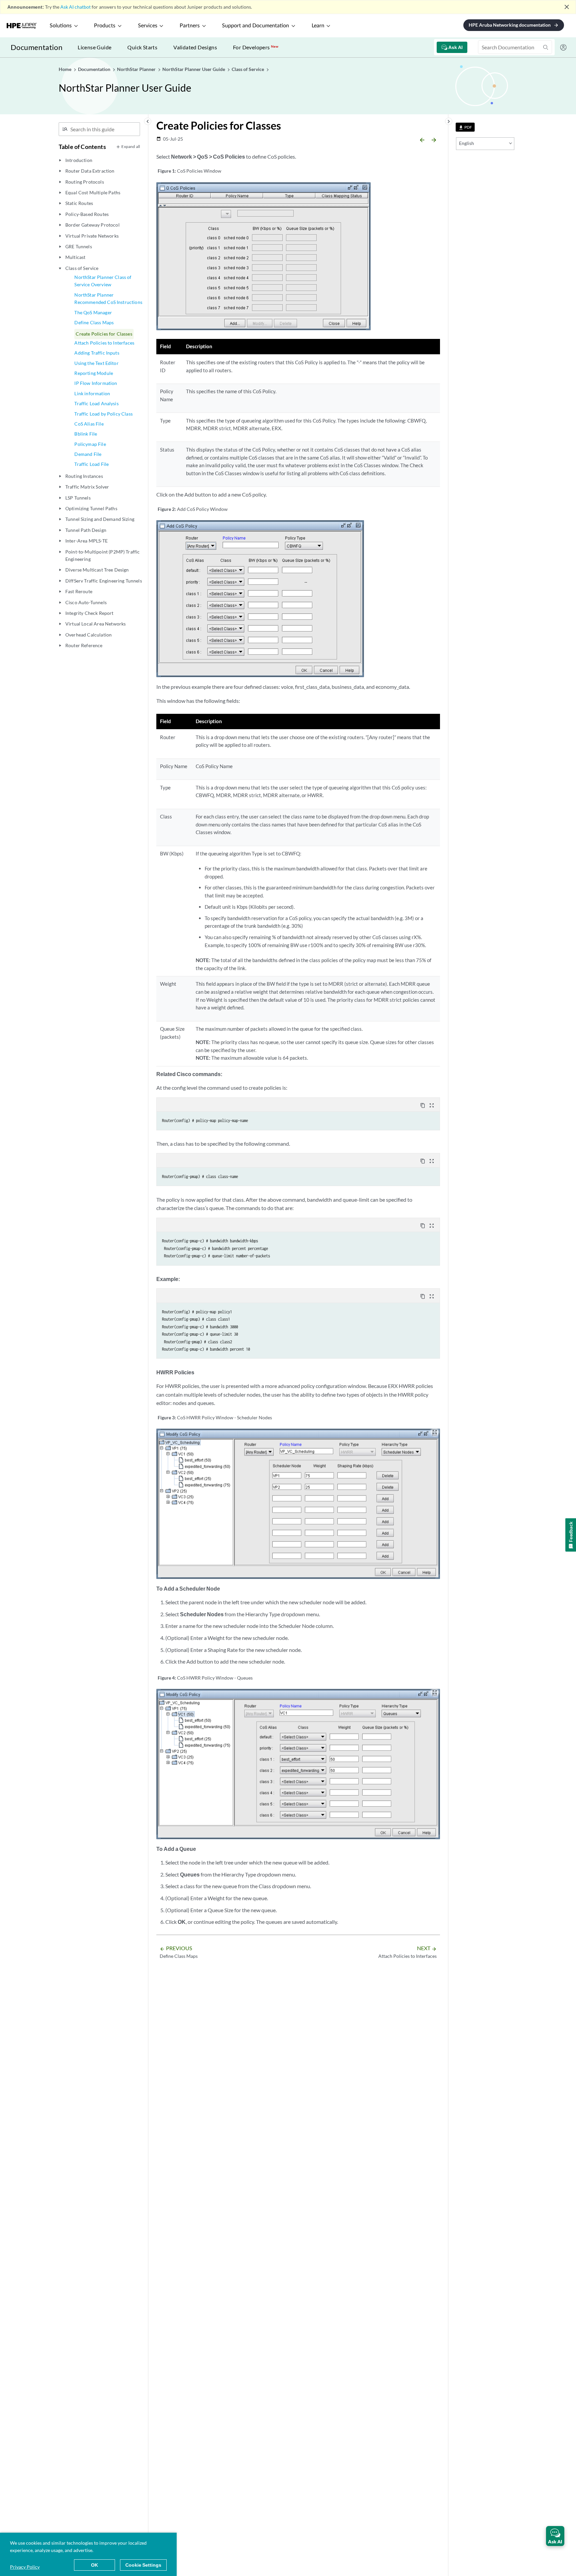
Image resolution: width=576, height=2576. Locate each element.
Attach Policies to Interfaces (104, 343)
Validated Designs (195, 47)
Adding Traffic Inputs (97, 353)
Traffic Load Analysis (96, 403)
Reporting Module (94, 373)
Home (65, 69)
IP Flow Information (96, 383)
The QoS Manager (93, 312)
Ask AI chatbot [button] (75, 7)
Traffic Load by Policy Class (103, 414)
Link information (92, 393)
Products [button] (105, 26)
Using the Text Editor (96, 363)
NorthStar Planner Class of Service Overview (103, 281)
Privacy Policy (25, 2567)
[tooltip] (465, 127)
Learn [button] (318, 26)
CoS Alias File (89, 424)
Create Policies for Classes (104, 334)
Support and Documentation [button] (255, 26)
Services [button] (148, 26)
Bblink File (86, 434)
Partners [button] (190, 26)
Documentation (36, 47)
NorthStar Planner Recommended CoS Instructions (108, 298)
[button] (555, 2536)
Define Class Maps (94, 322)
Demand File (88, 454)
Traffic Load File (91, 464)
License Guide (94, 47)
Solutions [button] (61, 26)
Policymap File (90, 444)
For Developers (256, 47)
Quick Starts (142, 47)
